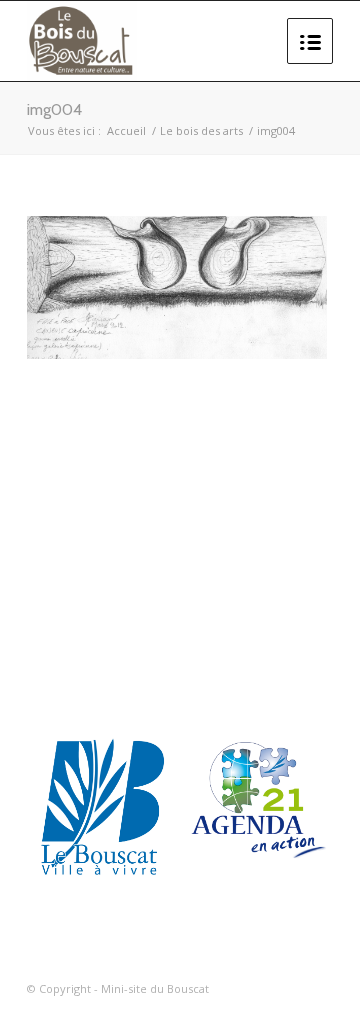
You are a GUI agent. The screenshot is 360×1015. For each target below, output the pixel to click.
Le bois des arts (201, 130)
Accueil (126, 130)
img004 (54, 109)
